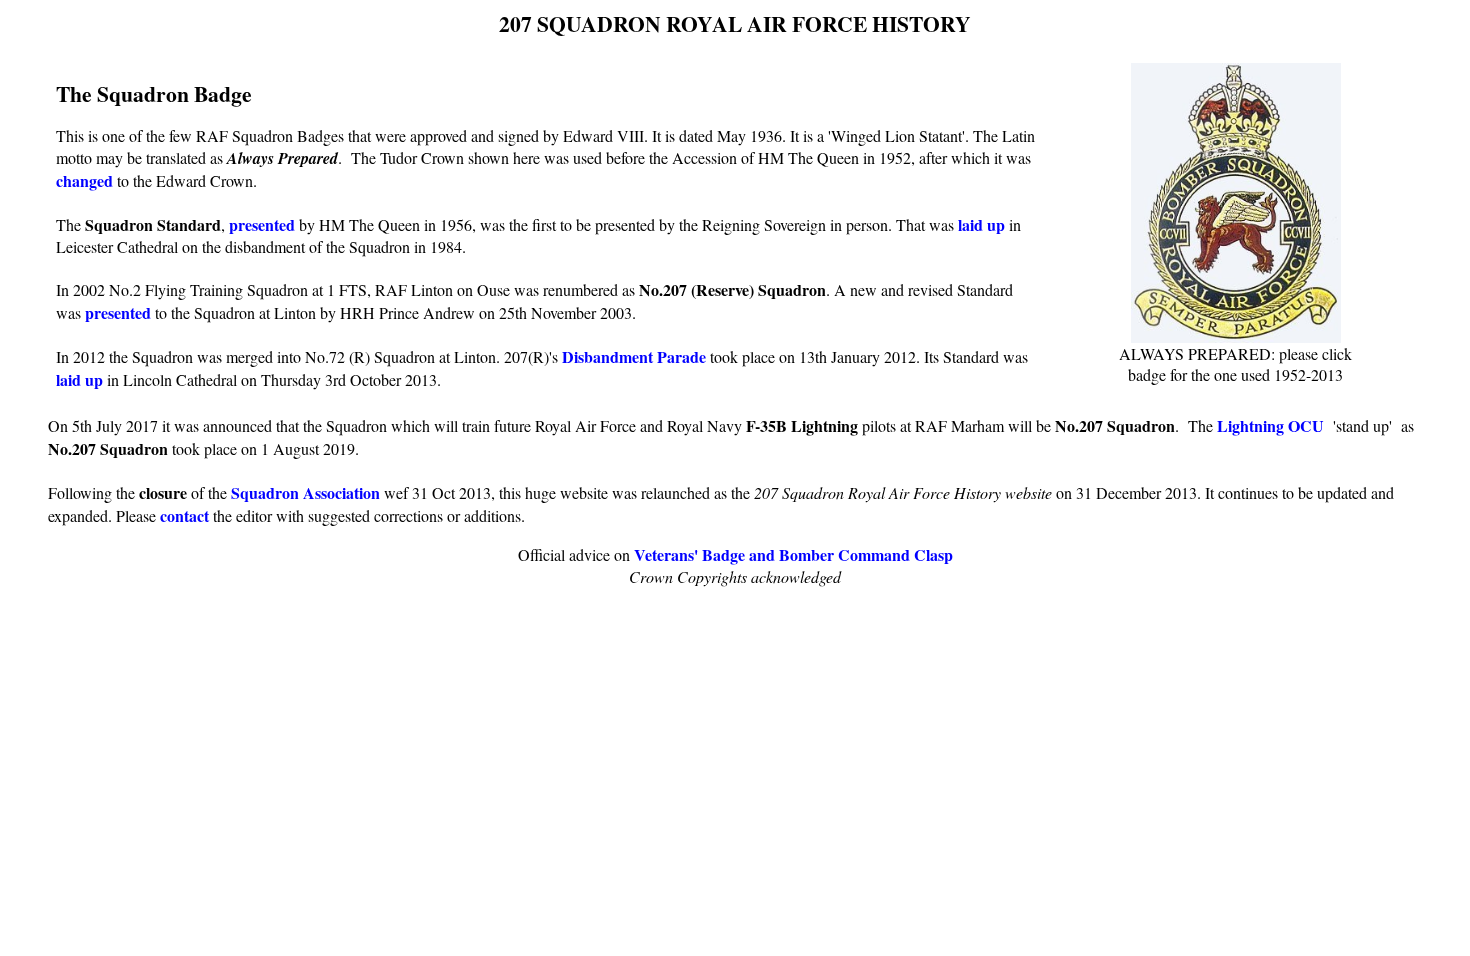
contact (184, 515)
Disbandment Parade (634, 356)
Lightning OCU (1270, 425)
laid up (981, 224)
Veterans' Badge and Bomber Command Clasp (793, 554)
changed (84, 180)
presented (262, 224)
